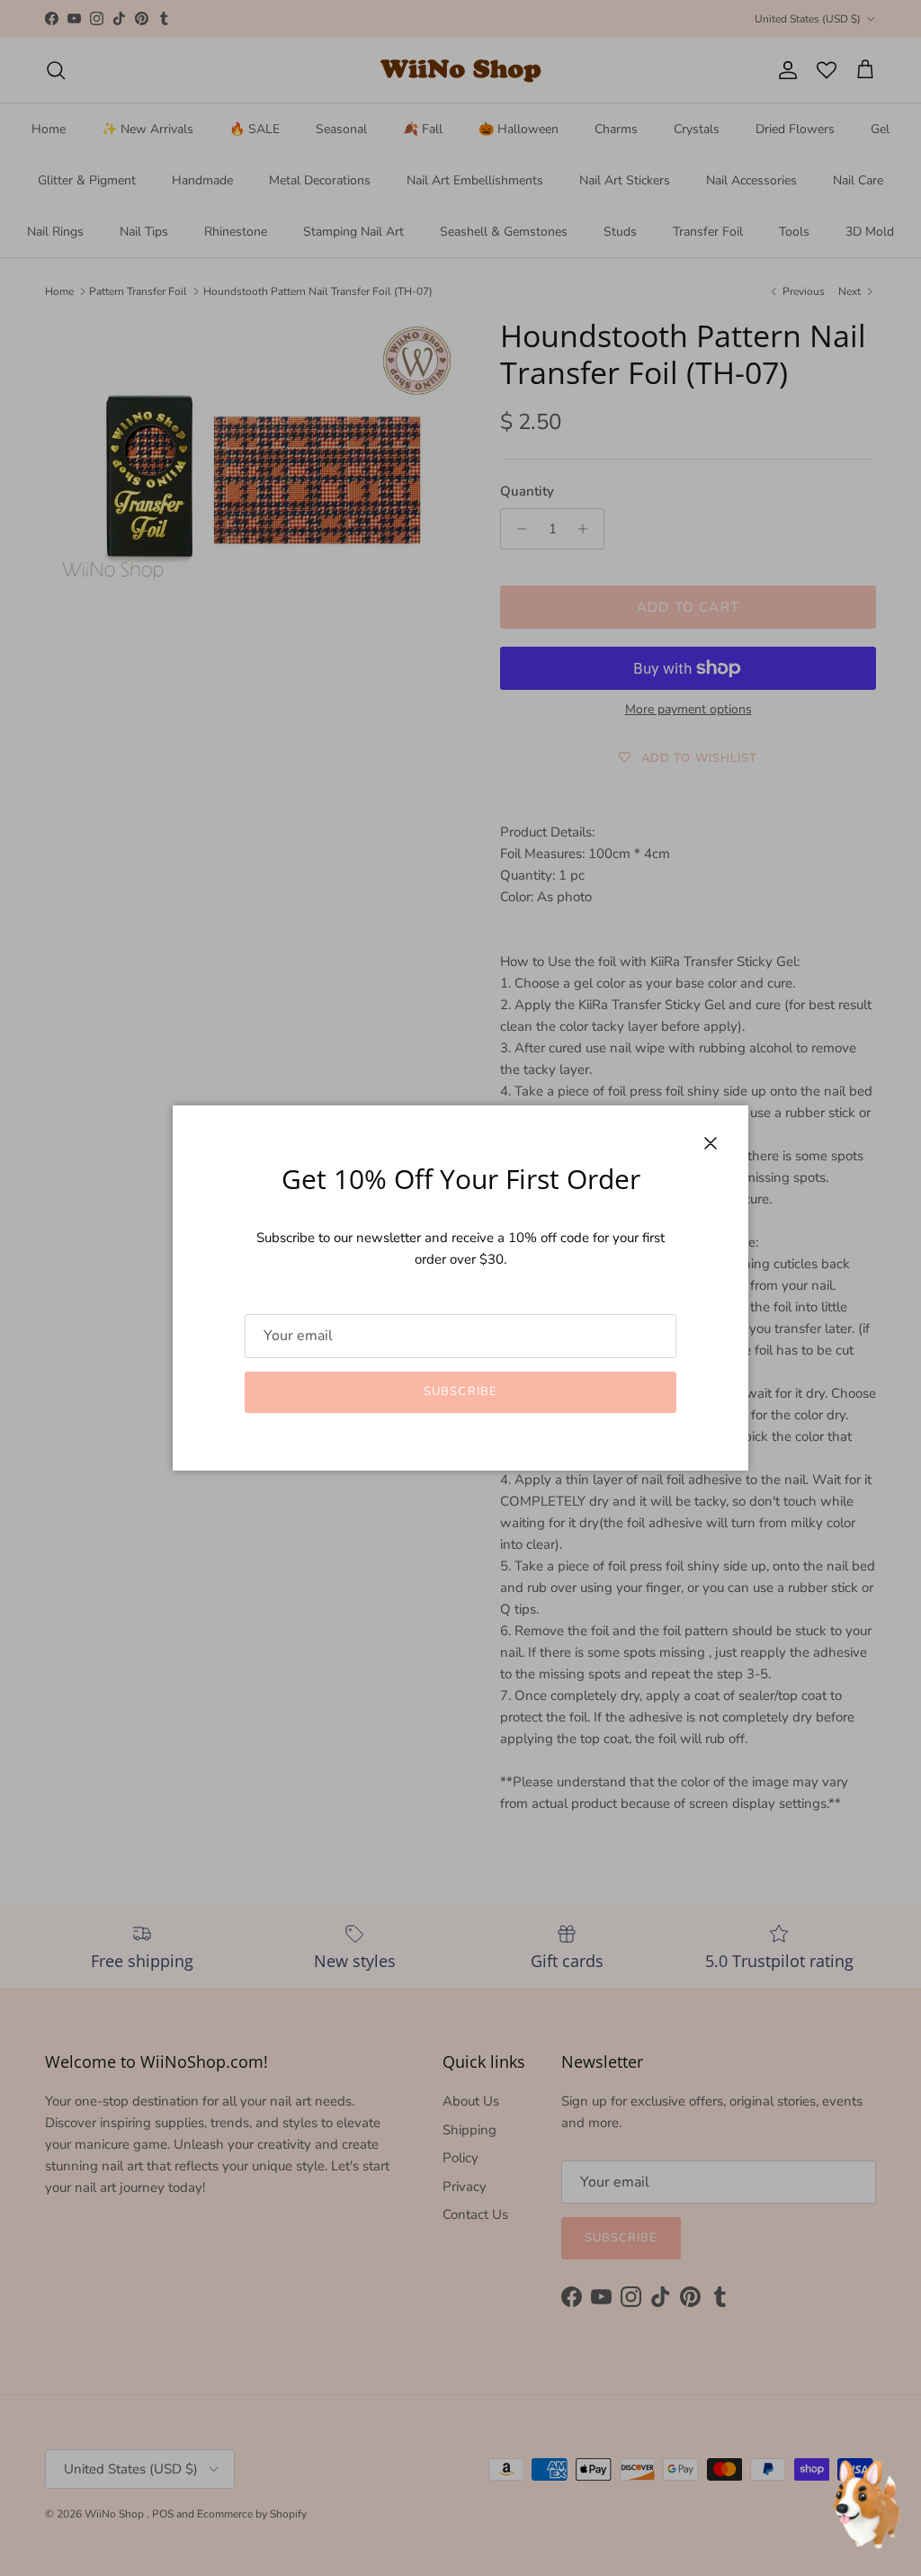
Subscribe (460, 1391)
